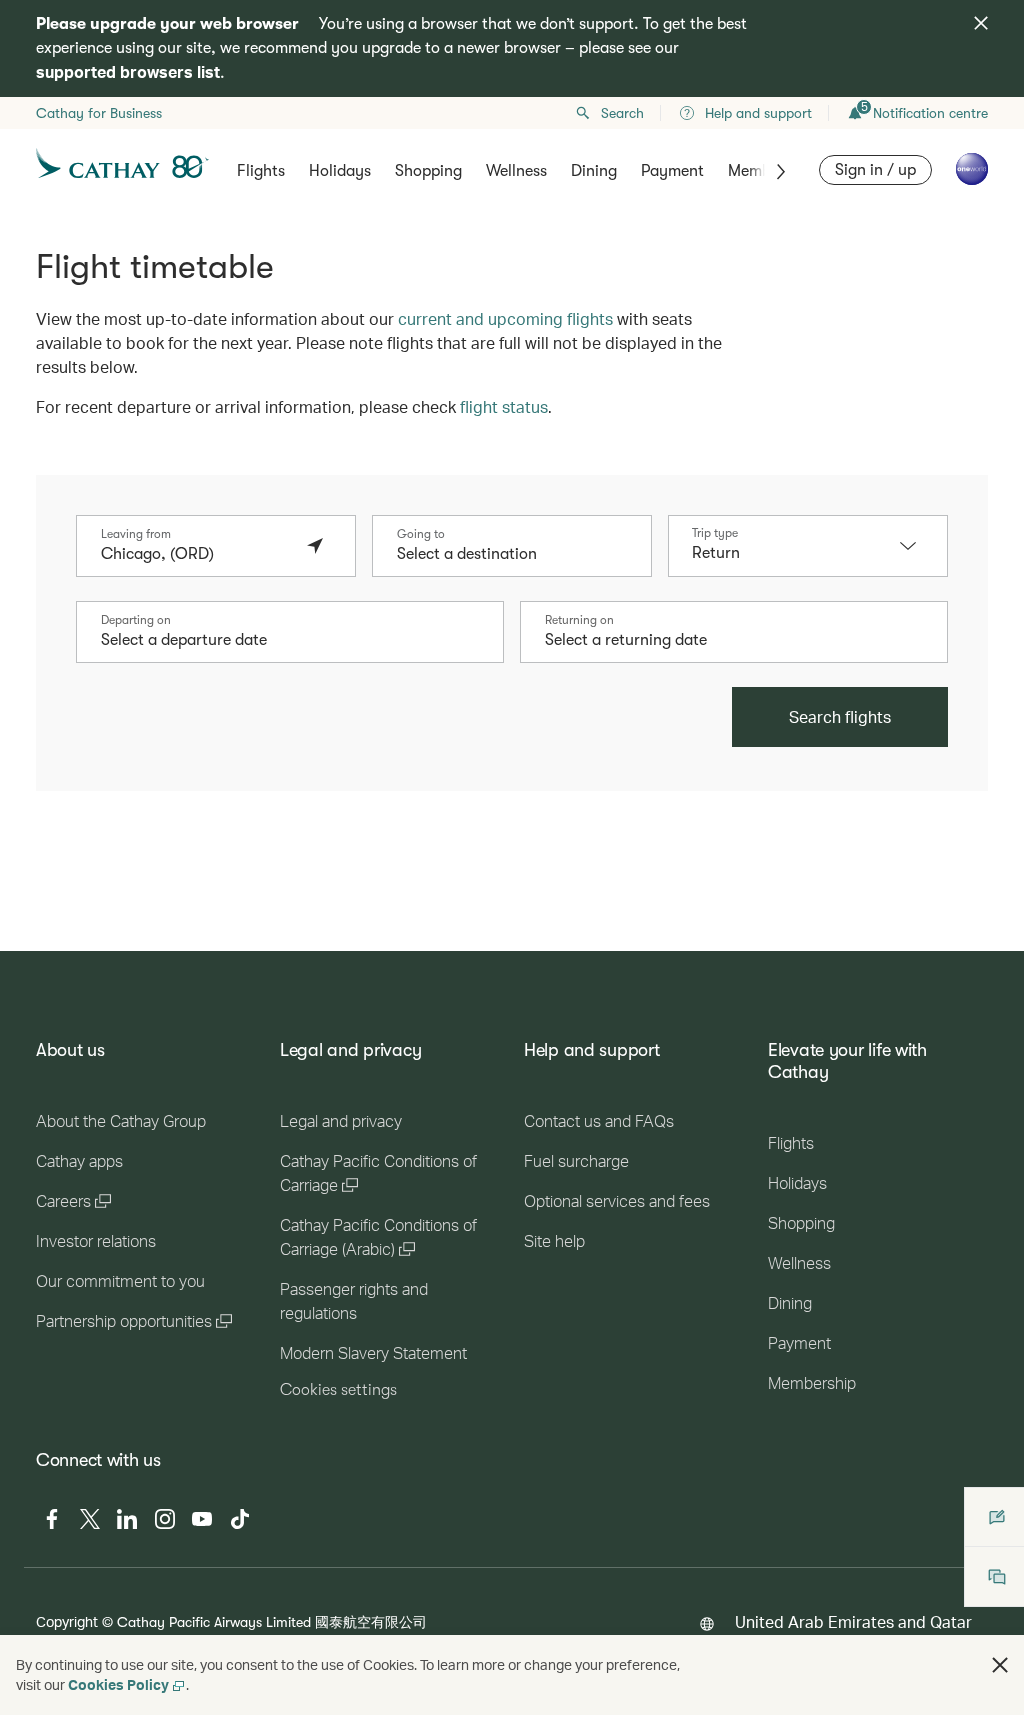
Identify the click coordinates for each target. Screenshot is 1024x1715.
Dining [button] (594, 171)
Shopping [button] (428, 171)
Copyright (67, 1621)
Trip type (715, 533)
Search (622, 113)
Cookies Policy (118, 1684)
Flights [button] (261, 171)
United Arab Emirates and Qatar (853, 1621)
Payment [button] (672, 171)
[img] (981, 23)
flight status (504, 406)
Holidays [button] (340, 171)
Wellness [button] (516, 171)
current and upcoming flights (505, 318)
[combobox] (196, 554)
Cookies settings (338, 1390)
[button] (918, 546)
